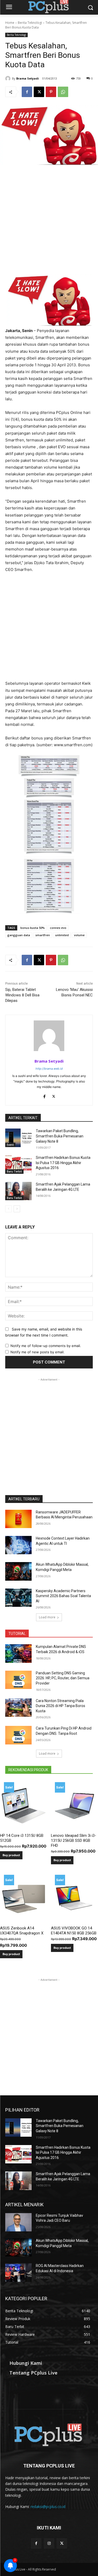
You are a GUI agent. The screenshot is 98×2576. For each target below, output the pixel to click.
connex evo (58, 928)
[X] (39, 92)
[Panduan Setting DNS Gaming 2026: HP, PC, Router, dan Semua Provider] (18, 1680)
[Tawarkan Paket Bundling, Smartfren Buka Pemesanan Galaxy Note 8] (18, 1138)
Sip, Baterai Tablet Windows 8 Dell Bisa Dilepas (22, 995)
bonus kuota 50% (33, 928)
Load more (47, 1617)
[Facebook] (27, 92)
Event (10, 1145)
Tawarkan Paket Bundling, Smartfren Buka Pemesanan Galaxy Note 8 (60, 1136)
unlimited (62, 935)
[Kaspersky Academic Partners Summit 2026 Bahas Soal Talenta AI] (18, 1598)
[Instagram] (49, 2543)
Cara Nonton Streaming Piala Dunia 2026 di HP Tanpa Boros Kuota (60, 1706)
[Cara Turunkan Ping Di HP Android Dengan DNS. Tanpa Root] (18, 1735)
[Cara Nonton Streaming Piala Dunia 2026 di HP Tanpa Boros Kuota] (18, 1708)
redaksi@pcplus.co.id (48, 2507)
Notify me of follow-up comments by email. (46, 1346)
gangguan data (19, 935)
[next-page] (17, 1209)
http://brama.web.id (49, 1069)
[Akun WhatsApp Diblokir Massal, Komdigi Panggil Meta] (18, 1571)
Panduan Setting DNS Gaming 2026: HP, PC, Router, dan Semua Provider (63, 1678)
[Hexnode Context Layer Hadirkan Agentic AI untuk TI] (18, 1545)
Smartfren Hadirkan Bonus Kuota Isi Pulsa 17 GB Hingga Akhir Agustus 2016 (63, 1163)
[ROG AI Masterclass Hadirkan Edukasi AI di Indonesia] (18, 2272)
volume (79, 935)
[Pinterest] (51, 92)
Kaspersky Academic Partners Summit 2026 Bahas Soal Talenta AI (63, 1596)
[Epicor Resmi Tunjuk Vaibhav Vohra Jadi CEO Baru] (18, 2222)
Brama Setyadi (28, 78)
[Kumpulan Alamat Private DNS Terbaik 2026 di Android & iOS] (18, 1653)
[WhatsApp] (63, 92)
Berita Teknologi (30, 23)
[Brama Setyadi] (9, 78)
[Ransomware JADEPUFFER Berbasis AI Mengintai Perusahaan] (18, 1519)
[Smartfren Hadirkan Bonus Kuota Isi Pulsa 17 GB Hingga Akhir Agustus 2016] (18, 1164)
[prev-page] (8, 1209)
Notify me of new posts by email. (38, 1352)
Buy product (11, 1855)
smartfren (43, 935)
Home (10, 23)
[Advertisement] (49, 223)
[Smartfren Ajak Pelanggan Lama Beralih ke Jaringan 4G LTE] (18, 1191)
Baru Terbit (14, 1171)
